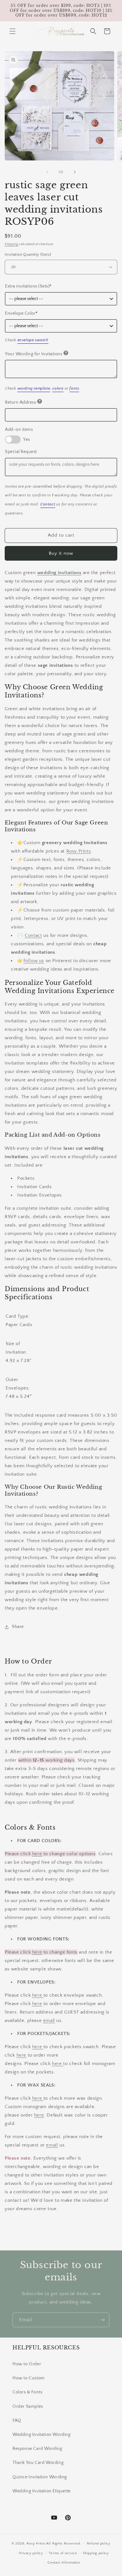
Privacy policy (31, 2553)
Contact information (64, 2563)
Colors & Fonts (27, 2392)
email (49, 2020)
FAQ (17, 2421)
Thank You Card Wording (38, 2463)
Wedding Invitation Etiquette (42, 2491)
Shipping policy (96, 2553)
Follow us (34, 961)
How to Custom (29, 2378)
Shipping (11, 244)
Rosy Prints (79, 851)
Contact (33, 935)
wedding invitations (59, 573)
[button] (13, 31)
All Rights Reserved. (64, 2544)
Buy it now (61, 553)
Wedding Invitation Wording (42, 2435)
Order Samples (28, 2406)
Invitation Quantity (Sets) (28, 254)
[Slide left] (47, 172)
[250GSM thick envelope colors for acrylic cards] (43, 1995)
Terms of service (63, 2553)
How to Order (27, 2364)
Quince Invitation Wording (40, 2477)
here (37, 1854)
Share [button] (18, 1627)
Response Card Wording (37, 2449)
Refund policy (99, 2544)
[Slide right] (75, 172)
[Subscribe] (102, 2320)
